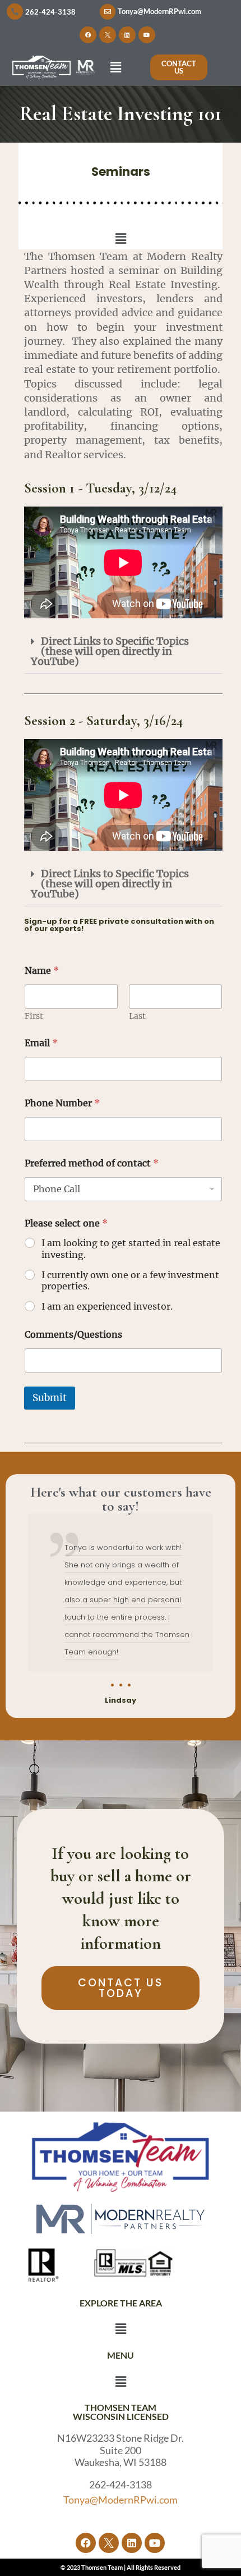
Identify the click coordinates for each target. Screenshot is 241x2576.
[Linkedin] (127, 35)
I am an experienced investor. (107, 1306)
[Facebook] (88, 35)
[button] (115, 67)
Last (137, 1016)
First (34, 1016)
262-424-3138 (50, 12)
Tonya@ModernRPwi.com (159, 11)
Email (41, 1043)
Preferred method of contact (92, 1163)
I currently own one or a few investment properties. (130, 1281)
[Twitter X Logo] (108, 35)
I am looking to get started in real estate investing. (131, 1249)
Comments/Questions (73, 1335)
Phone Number (62, 1103)
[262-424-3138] (15, 12)
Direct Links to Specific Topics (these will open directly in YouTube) (110, 651)
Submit (50, 1398)
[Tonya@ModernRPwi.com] (108, 12)
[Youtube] (147, 35)
